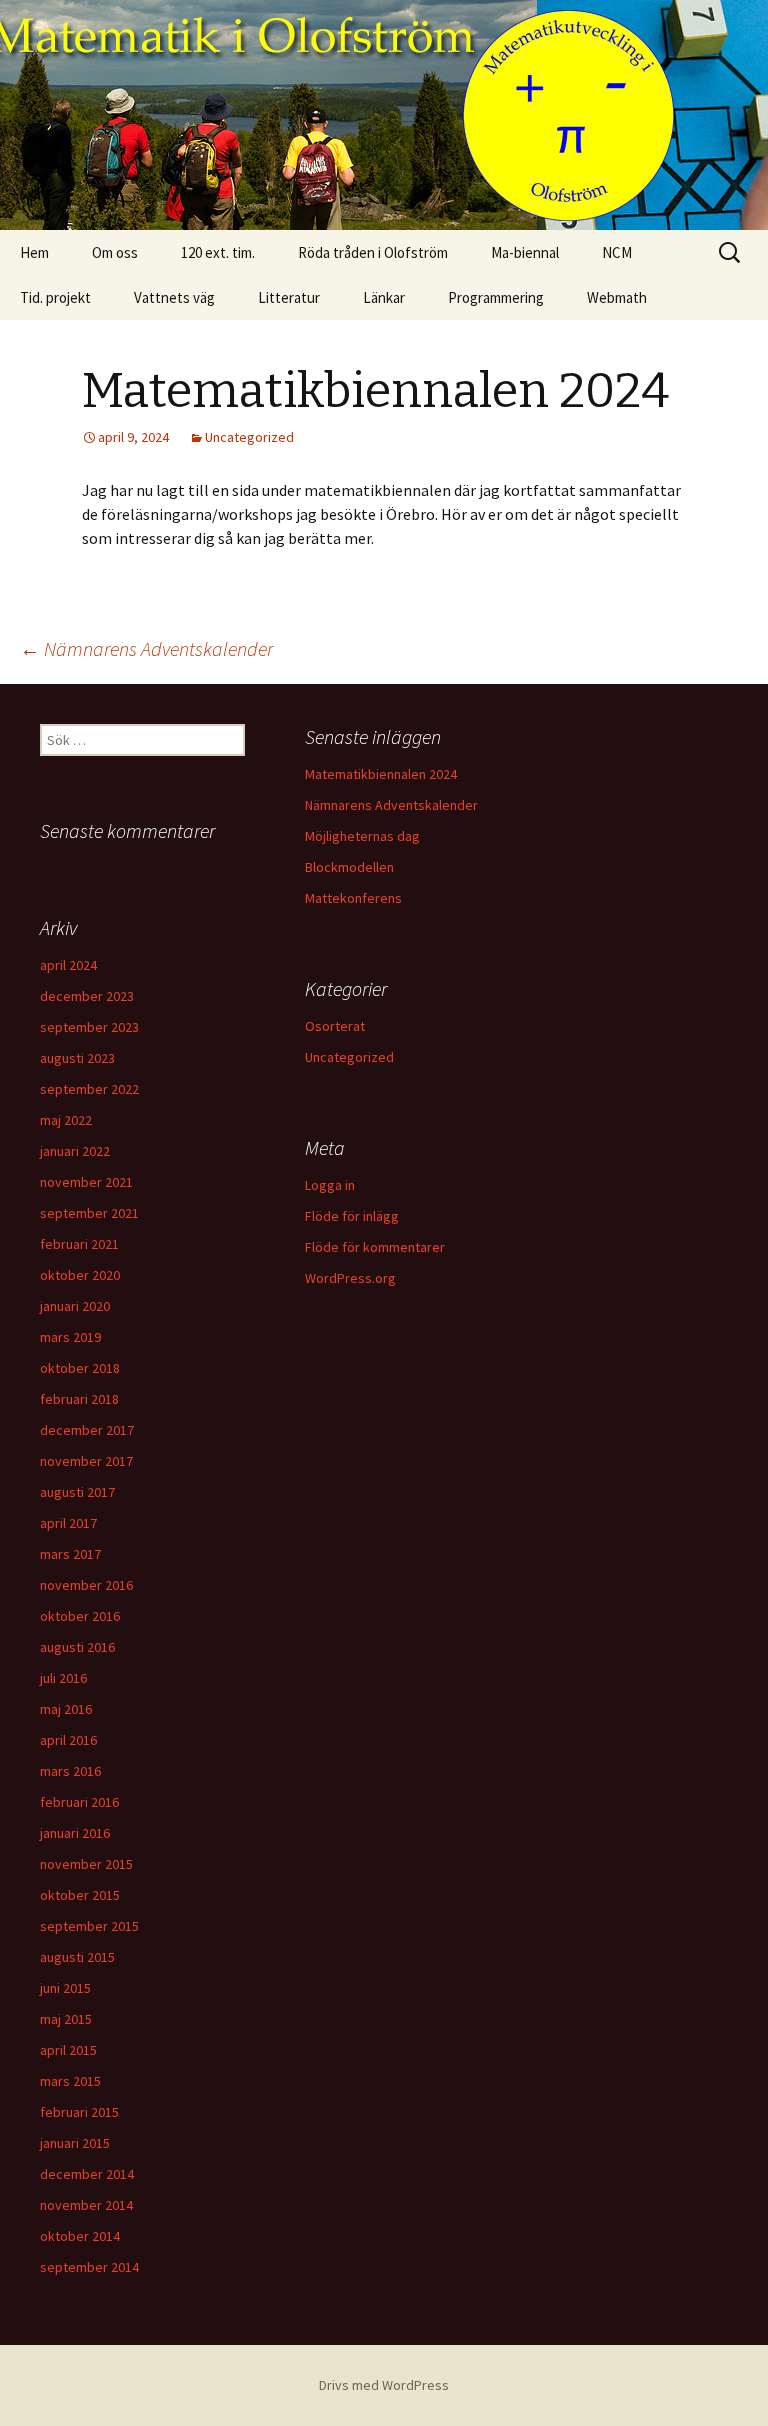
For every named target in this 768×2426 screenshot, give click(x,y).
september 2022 (89, 1089)
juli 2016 (63, 1678)
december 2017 (87, 1430)
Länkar (384, 297)
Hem (34, 252)
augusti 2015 (77, 1957)
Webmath (617, 297)
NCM (617, 252)
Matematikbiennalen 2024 (381, 774)
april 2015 (68, 2050)
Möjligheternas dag (362, 836)
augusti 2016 (77, 1647)
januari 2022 (75, 1151)
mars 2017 (70, 1554)
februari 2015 (79, 2112)
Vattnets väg (174, 297)
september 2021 (89, 1213)
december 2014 (87, 2174)
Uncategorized (249, 437)
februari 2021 (79, 1244)
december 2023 (87, 996)
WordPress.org (350, 1278)
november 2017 (86, 1461)
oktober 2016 (80, 1616)
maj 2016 (66, 1709)
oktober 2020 (80, 1275)
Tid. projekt (55, 297)
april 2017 (68, 1523)
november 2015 (86, 1864)
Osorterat (335, 1026)
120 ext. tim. (218, 252)
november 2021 (86, 1182)
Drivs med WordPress (384, 2385)
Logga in (330, 1185)
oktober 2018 (80, 1368)
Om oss (115, 252)
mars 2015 (70, 2081)
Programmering (496, 297)
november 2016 (86, 1585)
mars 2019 (70, 1337)
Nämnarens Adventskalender (146, 648)
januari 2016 (75, 1833)
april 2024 (68, 965)
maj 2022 (66, 1120)
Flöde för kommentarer (375, 1247)
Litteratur (289, 297)
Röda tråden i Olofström (373, 252)
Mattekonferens (353, 898)
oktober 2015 (80, 1895)
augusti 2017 (77, 1492)
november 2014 (86, 2205)
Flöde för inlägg (352, 1216)
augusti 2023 (77, 1058)
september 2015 (89, 1926)
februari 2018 (79, 1399)
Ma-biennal (525, 252)
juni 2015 (65, 1988)
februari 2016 (79, 1802)
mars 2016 (70, 1771)
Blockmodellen (349, 867)
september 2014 (89, 2267)
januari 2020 (75, 1306)
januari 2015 (75, 2143)
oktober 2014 (80, 2236)
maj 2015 (66, 2019)
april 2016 (68, 1740)
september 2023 (89, 1027)
